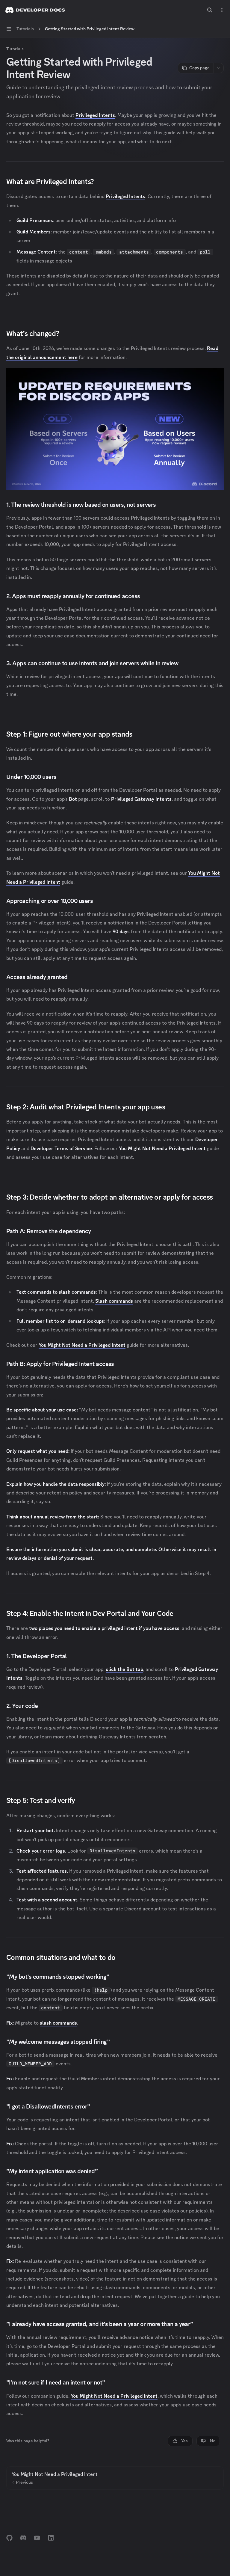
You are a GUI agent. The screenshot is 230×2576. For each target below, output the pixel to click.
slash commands (58, 2023)
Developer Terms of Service (61, 1148)
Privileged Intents (95, 115)
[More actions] (222, 10)
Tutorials (15, 49)
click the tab (124, 1669)
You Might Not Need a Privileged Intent (162, 1148)
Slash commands (114, 1301)
